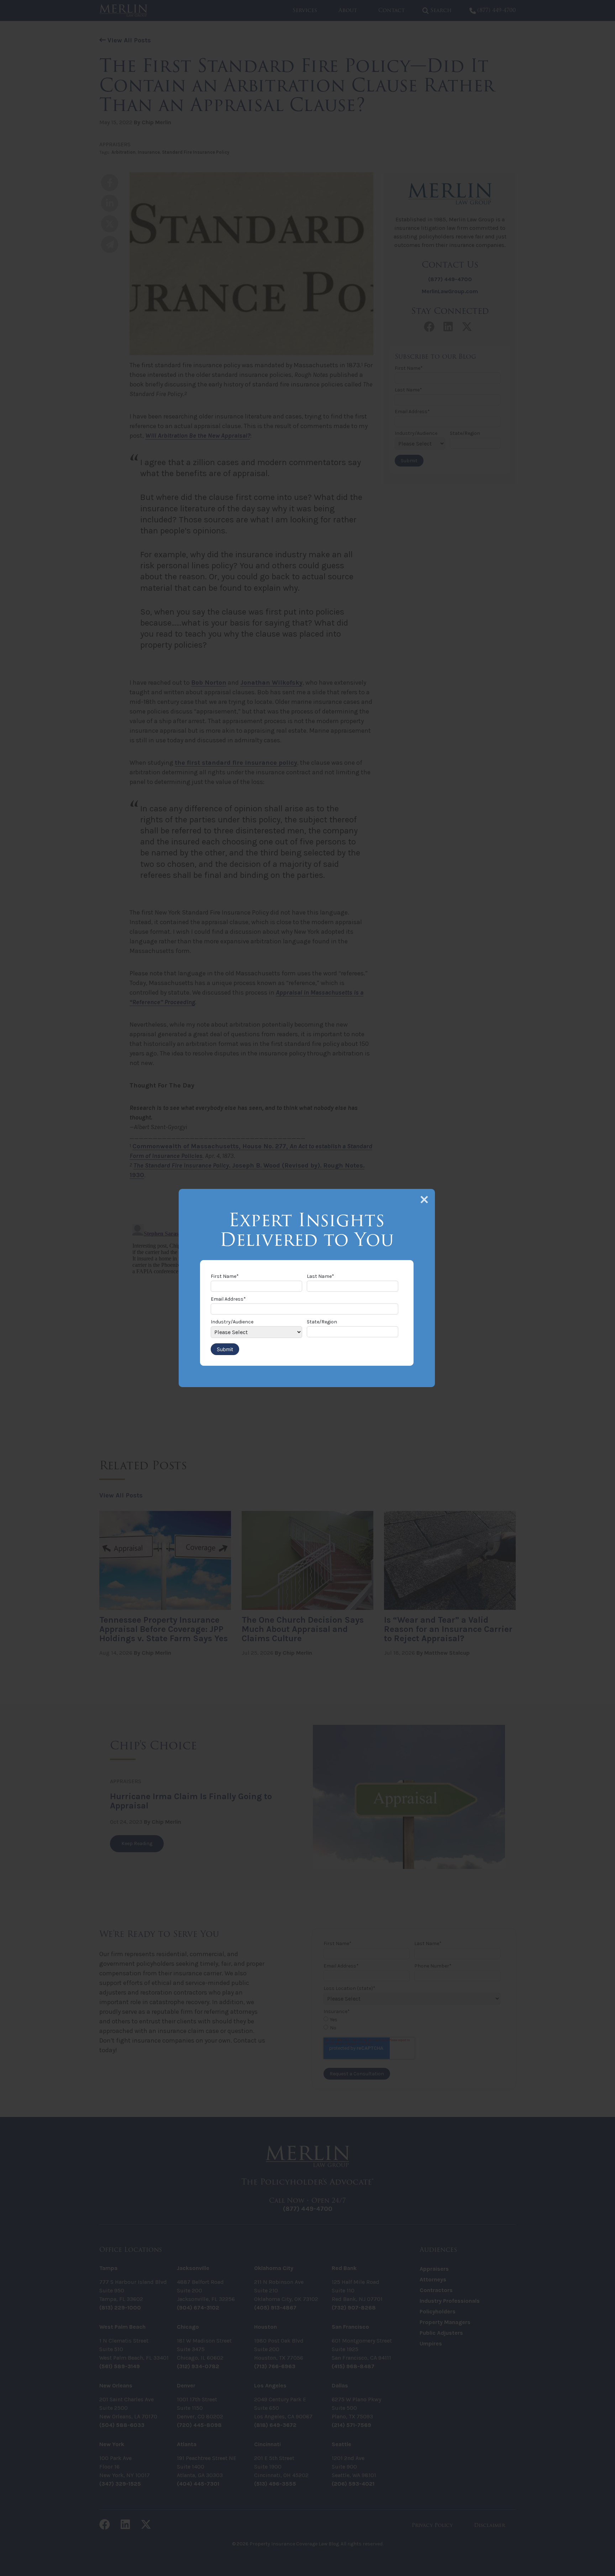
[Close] (424, 1200)
